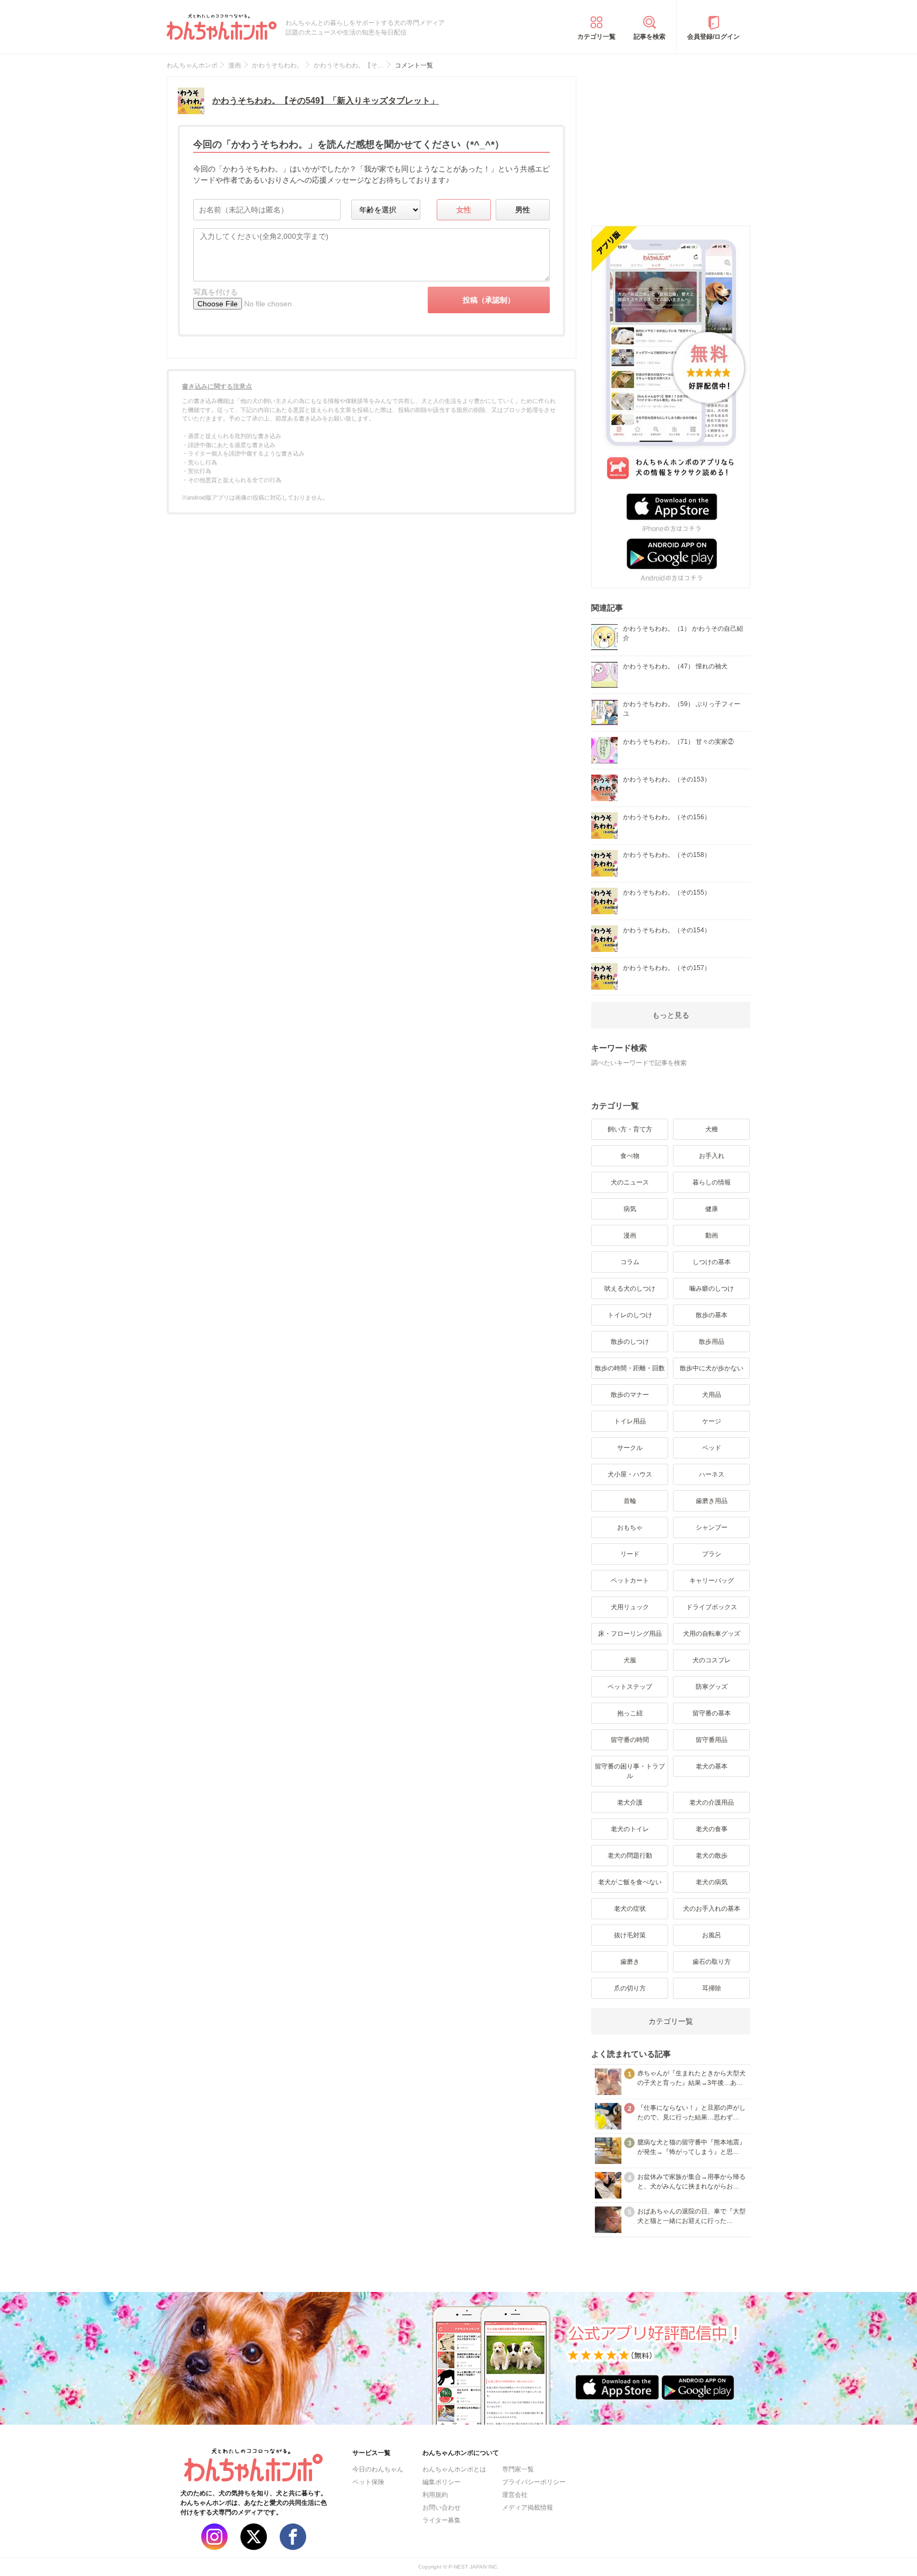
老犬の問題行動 (630, 1856)
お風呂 (712, 1935)
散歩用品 (712, 1342)
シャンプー (712, 1527)
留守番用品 (712, 1740)
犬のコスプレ (712, 1660)
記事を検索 (650, 37)
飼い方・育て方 (630, 1129)
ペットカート (630, 1581)
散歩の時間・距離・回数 (630, 1368)
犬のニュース (630, 1182)
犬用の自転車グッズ (712, 1634)
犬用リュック (630, 1607)
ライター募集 (442, 2520)
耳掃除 (712, 1988)
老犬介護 (630, 1802)
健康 (712, 1209)
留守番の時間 (630, 1740)
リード (630, 1554)
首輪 (630, 1501)
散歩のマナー (630, 1395)
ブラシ (712, 1554)
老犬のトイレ (630, 1829)
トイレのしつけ (630, 1315)
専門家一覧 (518, 2469)
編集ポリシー (442, 2482)
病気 (630, 1209)
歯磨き (630, 1962)
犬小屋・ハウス (630, 1474)
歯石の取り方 (712, 1962)
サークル (630, 1448)
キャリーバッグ (712, 1581)
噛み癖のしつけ (712, 1289)
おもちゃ (630, 1527)
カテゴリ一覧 (596, 37)
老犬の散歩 (712, 1856)
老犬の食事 (712, 1829)
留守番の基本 (712, 1713)
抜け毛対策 (630, 1935)
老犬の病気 (712, 1882)
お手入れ (712, 1156)
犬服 (630, 1660)
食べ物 (630, 1156)
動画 (712, 1235)
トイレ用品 (630, 1421)
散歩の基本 (712, 1315)
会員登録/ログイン (713, 37)
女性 (464, 210)
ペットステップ (630, 1687)
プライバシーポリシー (534, 2482)
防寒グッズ (712, 1687)
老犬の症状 (630, 1909)
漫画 (630, 1235)
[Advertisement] (671, 143)
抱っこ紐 (630, 1713)
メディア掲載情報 (527, 2508)
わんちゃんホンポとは (454, 2469)
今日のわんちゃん (378, 2469)
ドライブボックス (712, 1607)
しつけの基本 (712, 1262)
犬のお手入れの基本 (712, 1909)
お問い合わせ (442, 2508)
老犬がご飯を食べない (630, 1882)
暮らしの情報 (712, 1182)
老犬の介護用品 (712, 1802)
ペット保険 (368, 2482)
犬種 (712, 1129)
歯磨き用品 (712, 1501)
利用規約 (435, 2495)
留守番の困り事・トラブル (630, 1771)
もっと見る (671, 1015)
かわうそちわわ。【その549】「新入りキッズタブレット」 (326, 101)
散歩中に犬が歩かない (712, 1368)
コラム (630, 1262)
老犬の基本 (712, 1766)
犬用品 (712, 1395)
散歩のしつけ (630, 1342)
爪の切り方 (630, 1988)
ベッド (712, 1448)
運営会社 (515, 2495)
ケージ (712, 1421)
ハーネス (712, 1474)
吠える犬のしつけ (630, 1289)
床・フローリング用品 (630, 1634)
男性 (523, 210)
